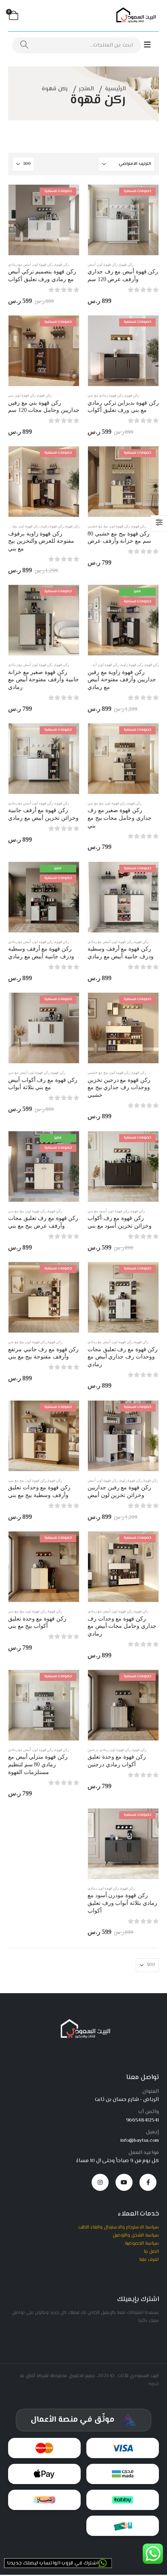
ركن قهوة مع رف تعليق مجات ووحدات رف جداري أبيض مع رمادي (123, 1357)
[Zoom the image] (84, 2022)
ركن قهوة (126, 264)
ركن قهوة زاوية (52, 526)
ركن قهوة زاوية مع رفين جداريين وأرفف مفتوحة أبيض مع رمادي (122, 680)
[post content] (123, 220)
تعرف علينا (149, 2260)
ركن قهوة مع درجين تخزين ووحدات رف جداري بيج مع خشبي (119, 1088)
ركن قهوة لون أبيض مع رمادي (31, 264)
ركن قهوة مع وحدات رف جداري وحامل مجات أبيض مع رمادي (122, 1626)
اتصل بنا (151, 2252)
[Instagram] (100, 2182)
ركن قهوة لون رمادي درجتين (109, 1750)
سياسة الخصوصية (142, 2243)
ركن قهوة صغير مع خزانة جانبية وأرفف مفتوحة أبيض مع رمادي (44, 680)
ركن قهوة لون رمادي (103, 1888)
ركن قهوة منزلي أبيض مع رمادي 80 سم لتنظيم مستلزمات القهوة (38, 1765)
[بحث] (24, 45)
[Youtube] (124, 2182)
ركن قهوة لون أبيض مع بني (29, 1073)
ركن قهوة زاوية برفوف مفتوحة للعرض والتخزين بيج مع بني (41, 541)
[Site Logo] (135, 16)
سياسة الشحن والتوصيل (136, 2235)
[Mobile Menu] (151, 45)
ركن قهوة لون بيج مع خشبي (109, 526)
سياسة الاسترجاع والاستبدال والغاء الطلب (119, 2227)
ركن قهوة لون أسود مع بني (108, 1211)
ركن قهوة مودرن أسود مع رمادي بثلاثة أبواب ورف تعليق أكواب (122, 1903)
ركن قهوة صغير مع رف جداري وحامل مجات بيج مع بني (120, 818)
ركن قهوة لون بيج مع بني (20, 526)
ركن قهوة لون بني (22, 395)
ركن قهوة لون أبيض (103, 264)
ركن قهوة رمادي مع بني (105, 395)
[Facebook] (148, 2182)
